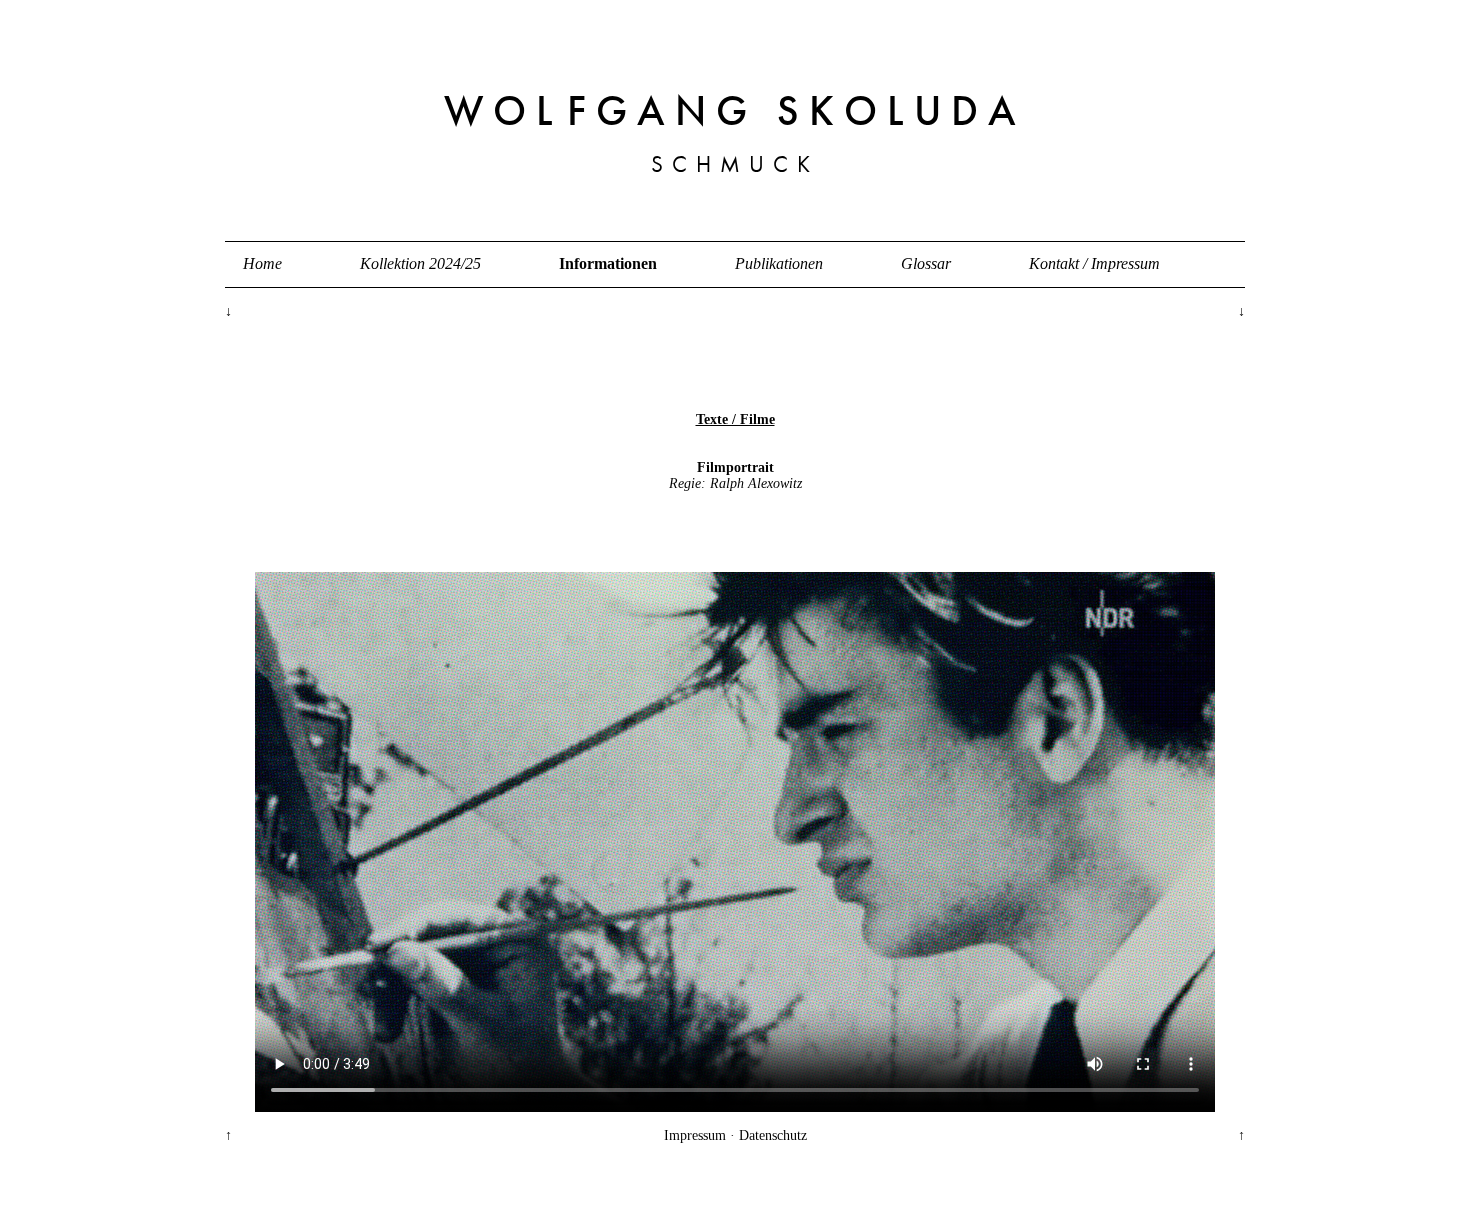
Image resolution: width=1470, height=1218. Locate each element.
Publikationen (779, 263)
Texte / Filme (735, 419)
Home (262, 263)
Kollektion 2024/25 (420, 263)
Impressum (695, 1135)
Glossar (926, 263)
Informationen (608, 263)
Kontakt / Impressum (1094, 263)
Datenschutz (773, 1135)
